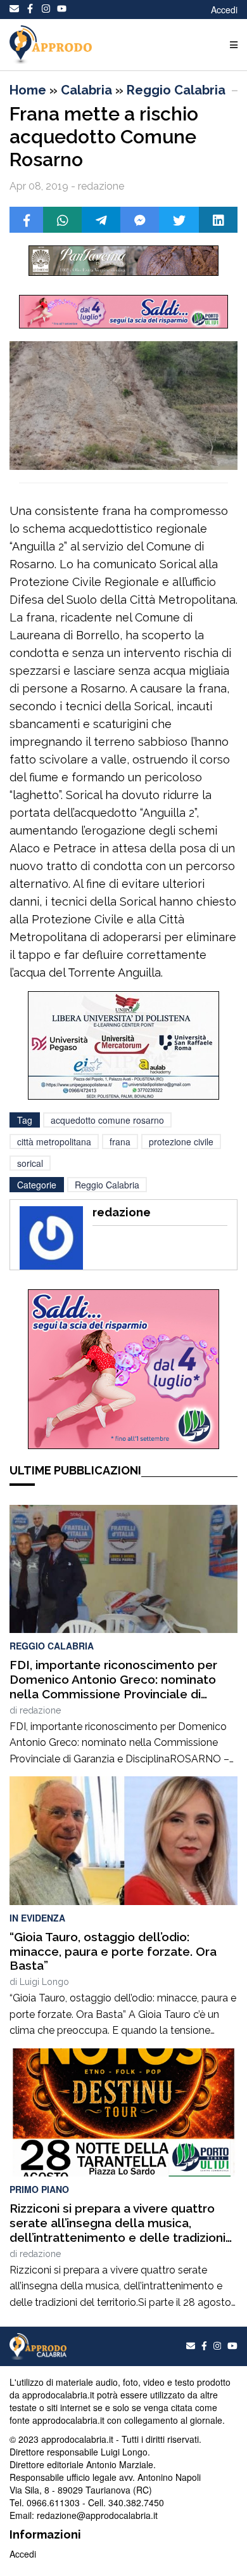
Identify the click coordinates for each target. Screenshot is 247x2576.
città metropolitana (54, 1142)
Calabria (86, 90)
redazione (40, 1710)
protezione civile (181, 1142)
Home (28, 90)
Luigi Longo (44, 1982)
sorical (30, 1163)
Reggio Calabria (176, 90)
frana (120, 1142)
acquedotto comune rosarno (107, 1120)
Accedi (224, 10)
